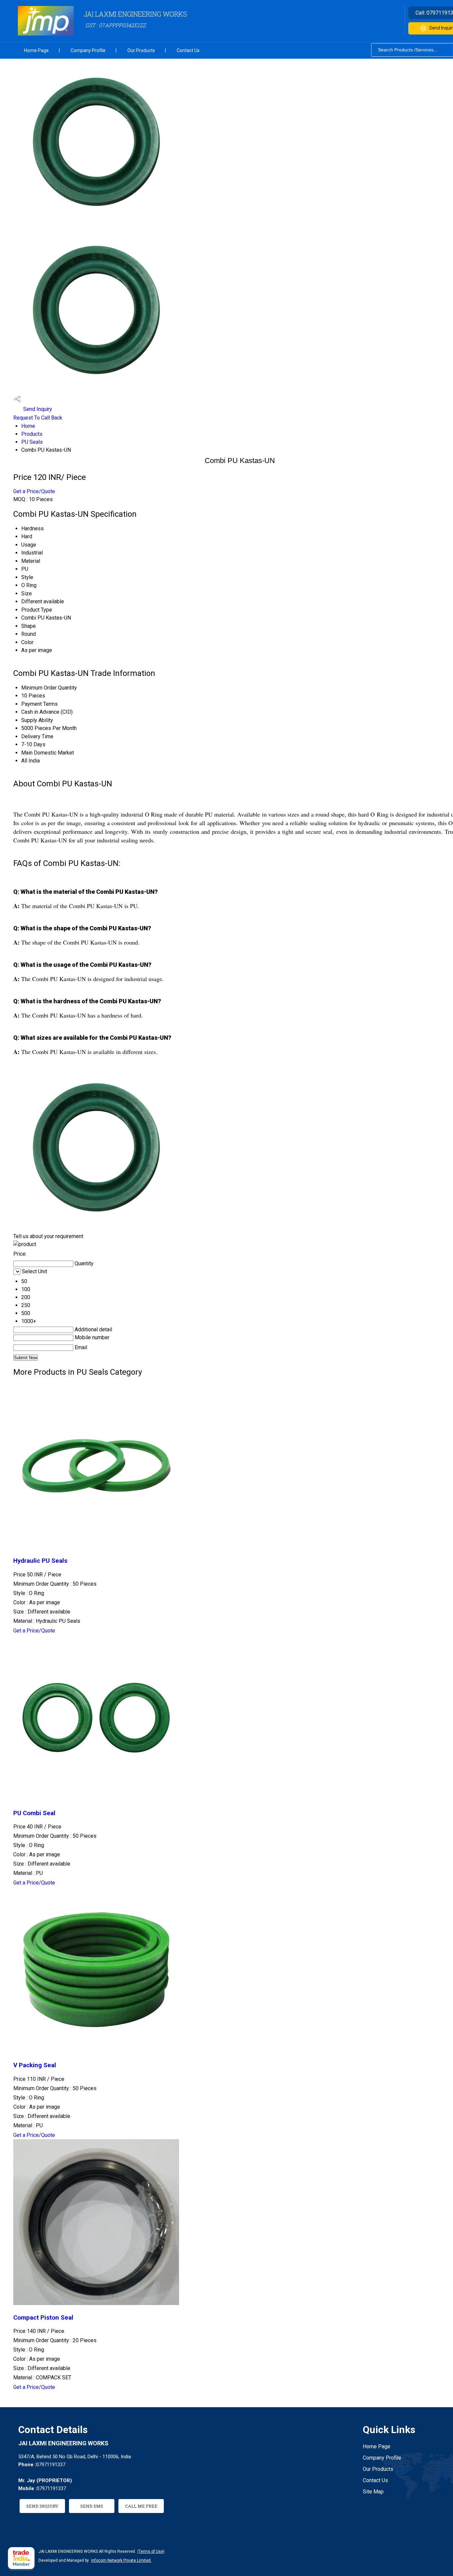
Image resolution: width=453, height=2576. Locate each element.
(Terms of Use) (151, 2551)
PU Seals (32, 442)
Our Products (141, 50)
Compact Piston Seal (43, 2318)
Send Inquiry (37, 409)
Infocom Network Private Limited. (121, 2560)
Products (32, 434)
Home (28, 426)
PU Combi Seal (34, 1813)
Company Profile (88, 50)
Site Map (373, 2492)
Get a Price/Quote (34, 491)
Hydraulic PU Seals (40, 1561)
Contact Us (188, 50)
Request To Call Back (38, 418)
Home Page (36, 50)
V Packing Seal (35, 2065)
